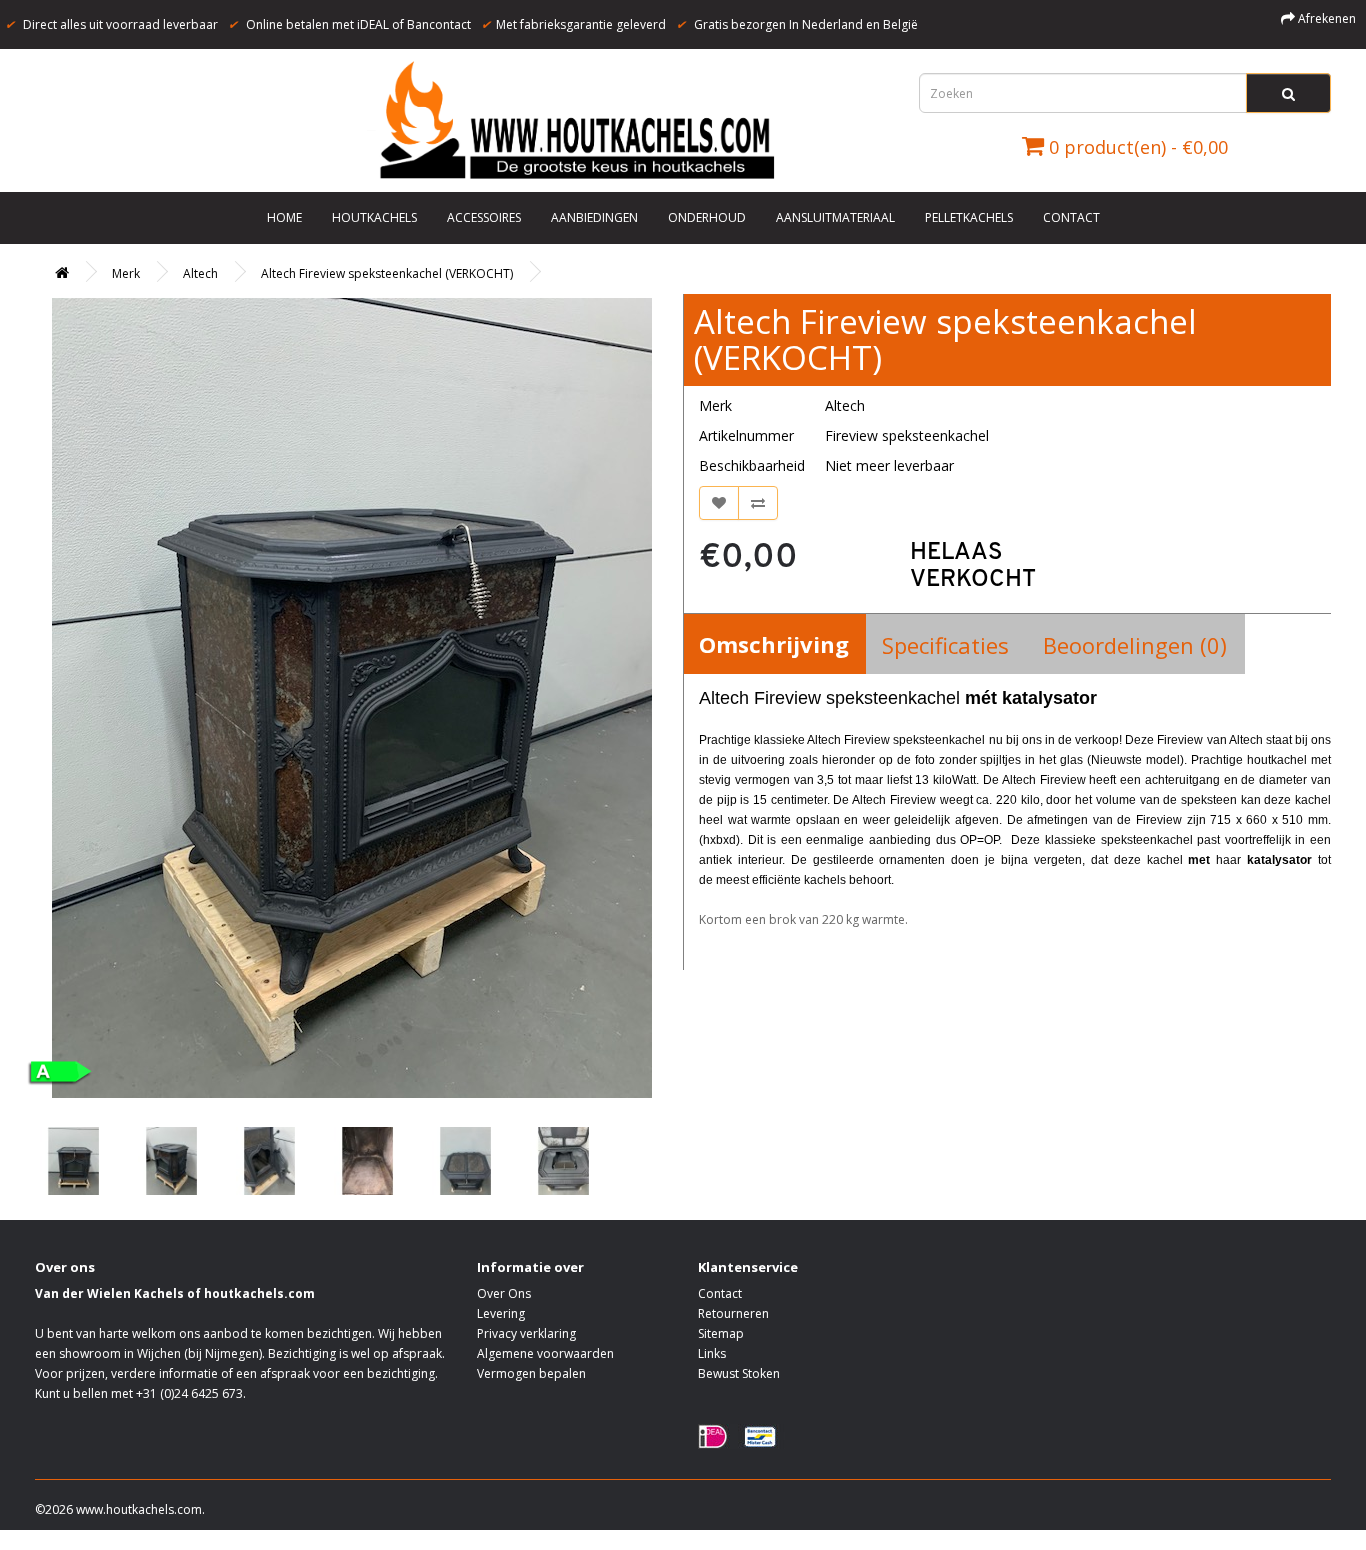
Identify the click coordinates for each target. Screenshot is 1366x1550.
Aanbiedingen (594, 217)
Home (284, 217)
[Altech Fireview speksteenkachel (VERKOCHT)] (351, 698)
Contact (1071, 217)
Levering (501, 1313)
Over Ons (504, 1293)
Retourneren (733, 1313)
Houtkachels (374, 217)
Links (712, 1353)
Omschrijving (774, 644)
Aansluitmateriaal (835, 217)
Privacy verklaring (526, 1333)
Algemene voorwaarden (545, 1353)
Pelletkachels (969, 217)
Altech (200, 273)
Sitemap (721, 1333)
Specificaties (945, 645)
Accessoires (484, 217)
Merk (126, 273)
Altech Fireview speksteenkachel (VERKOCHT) (387, 273)
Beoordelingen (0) (1135, 645)
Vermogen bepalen (531, 1373)
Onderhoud (707, 217)
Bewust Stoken (739, 1373)
